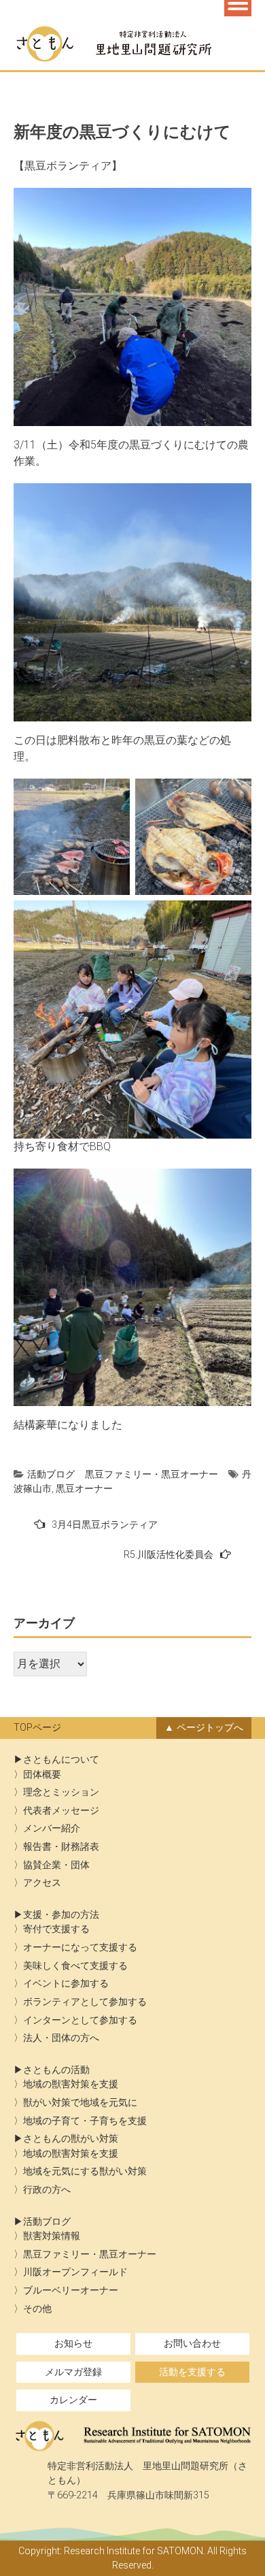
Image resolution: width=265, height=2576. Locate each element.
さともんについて (61, 1760)
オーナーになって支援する (80, 1947)
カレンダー (73, 2400)
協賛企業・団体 (56, 1865)
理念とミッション (61, 1792)
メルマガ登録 (73, 2372)
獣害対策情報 (52, 2236)
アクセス (42, 1883)
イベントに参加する (66, 1984)
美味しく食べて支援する (75, 1966)
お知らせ (73, 2344)
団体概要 (42, 1775)
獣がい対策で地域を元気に (80, 2103)
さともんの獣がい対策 (71, 2139)
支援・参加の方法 (61, 1915)
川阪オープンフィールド (75, 2272)
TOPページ (37, 1728)
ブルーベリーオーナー (71, 2290)
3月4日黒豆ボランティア (105, 1525)
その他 (37, 2309)
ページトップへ (210, 1728)
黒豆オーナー (84, 1488)
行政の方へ (47, 2190)
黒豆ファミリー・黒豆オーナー (152, 1474)
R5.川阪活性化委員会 (169, 1554)
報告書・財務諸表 (61, 1847)
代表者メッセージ (61, 1811)
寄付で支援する (56, 1929)
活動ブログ (51, 1474)
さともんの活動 (56, 2070)
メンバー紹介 (52, 1828)
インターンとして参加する (80, 2020)
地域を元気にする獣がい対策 (85, 2171)
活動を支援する (192, 2372)
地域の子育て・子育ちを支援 (85, 2121)
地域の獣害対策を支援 (71, 2084)
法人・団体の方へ (61, 2038)
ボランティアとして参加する (85, 2002)
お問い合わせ (192, 2344)
